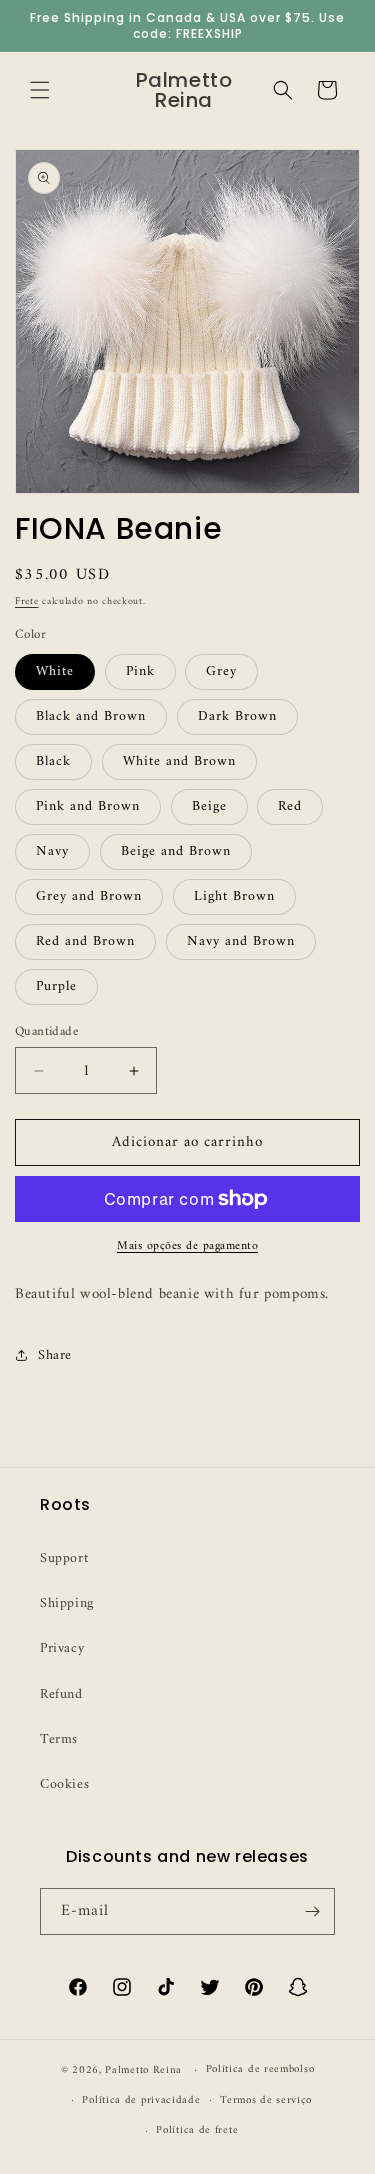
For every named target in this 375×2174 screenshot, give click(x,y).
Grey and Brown (89, 896)
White (55, 671)
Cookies (64, 1784)
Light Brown (234, 896)
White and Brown (179, 761)
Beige (209, 806)
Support (64, 1558)
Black (53, 761)
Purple (56, 986)
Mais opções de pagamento (187, 1247)
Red (290, 806)
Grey (221, 671)
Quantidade (46, 1032)
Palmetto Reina (143, 2070)
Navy (52, 851)
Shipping (67, 1603)
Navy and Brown (241, 941)
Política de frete (197, 2130)
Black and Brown (91, 716)
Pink (140, 671)
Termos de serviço (266, 2100)
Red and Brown (85, 941)
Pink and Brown (88, 806)
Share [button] (55, 1355)
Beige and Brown (176, 851)
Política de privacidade (141, 2100)
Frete (27, 601)
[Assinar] (312, 1911)
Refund (61, 1694)
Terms (59, 1739)
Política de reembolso (260, 2069)
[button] (40, 90)
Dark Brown (237, 716)
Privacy (62, 1648)
